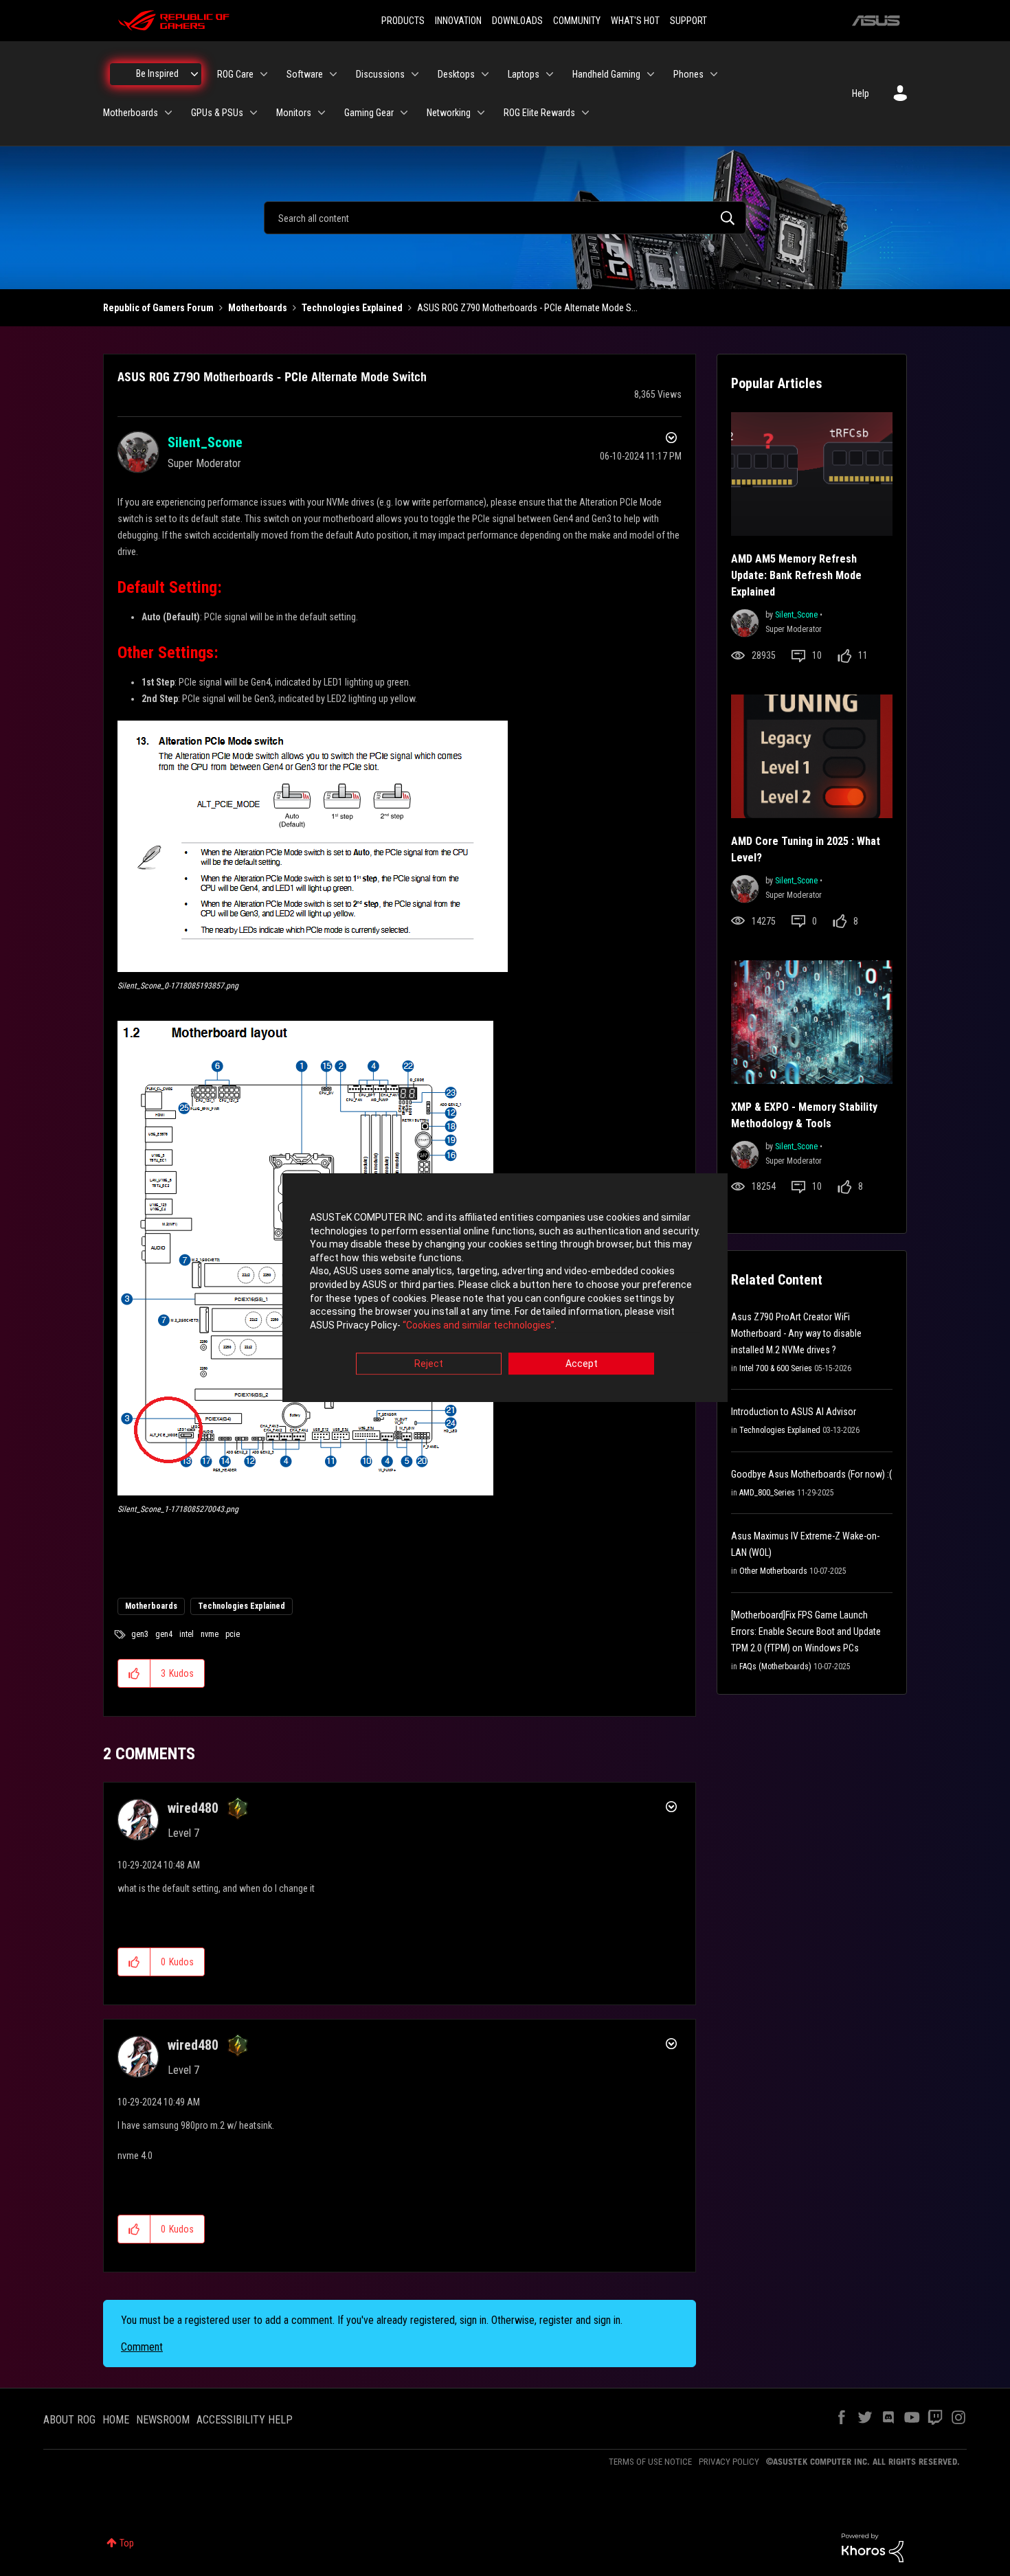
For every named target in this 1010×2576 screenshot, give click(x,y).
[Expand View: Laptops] (550, 74)
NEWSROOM (163, 2420)
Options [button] (670, 440)
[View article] (812, 474)
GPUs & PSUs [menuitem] (217, 113)
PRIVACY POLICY (729, 2462)
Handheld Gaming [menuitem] (606, 74)
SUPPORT (688, 21)
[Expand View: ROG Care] (264, 74)
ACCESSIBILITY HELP (245, 2420)
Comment (142, 2347)
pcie (233, 1634)
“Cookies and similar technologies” (479, 1325)
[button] (313, 846)
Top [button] (127, 2543)
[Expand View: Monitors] (322, 113)
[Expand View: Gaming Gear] (404, 113)
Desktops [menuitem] (456, 74)
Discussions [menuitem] (380, 74)
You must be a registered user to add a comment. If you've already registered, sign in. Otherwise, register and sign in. (372, 2320)
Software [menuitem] (305, 74)
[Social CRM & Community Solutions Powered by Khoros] (873, 2547)
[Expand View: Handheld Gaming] (651, 74)
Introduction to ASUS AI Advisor (794, 1412)
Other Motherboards (773, 1571)
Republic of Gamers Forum (158, 308)
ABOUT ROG (69, 2420)
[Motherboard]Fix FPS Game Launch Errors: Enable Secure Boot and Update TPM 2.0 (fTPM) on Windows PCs (806, 1631)
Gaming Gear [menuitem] (369, 113)
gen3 (140, 1634)
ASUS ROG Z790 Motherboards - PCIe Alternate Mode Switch (272, 376)
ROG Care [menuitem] (235, 74)
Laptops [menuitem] (524, 74)
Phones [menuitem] (688, 74)
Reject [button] (429, 1364)
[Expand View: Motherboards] (168, 113)
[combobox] (505, 218)
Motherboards (258, 308)
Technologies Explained (352, 308)
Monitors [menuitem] (294, 113)
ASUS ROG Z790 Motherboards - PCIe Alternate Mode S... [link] (527, 308)
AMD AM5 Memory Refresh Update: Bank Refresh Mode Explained (796, 575)
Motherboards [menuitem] (131, 113)
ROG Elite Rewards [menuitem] (539, 113)
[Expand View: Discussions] (415, 74)
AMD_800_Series (767, 1493)
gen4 (164, 1634)
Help (861, 93)
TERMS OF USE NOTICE (650, 2462)
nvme (210, 1634)
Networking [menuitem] (449, 113)
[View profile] (745, 621)
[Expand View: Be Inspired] (194, 74)
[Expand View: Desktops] (485, 74)
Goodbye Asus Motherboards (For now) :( (811, 1474)
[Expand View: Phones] (714, 74)
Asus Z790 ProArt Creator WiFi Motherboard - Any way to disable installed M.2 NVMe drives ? (796, 1333)
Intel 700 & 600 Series (776, 1368)
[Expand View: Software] (333, 74)
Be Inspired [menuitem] (157, 74)
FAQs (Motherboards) (775, 1667)
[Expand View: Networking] (481, 113)
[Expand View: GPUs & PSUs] (254, 113)
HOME (116, 2420)
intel (187, 1634)
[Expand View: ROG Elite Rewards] (585, 113)
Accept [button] (582, 1364)
